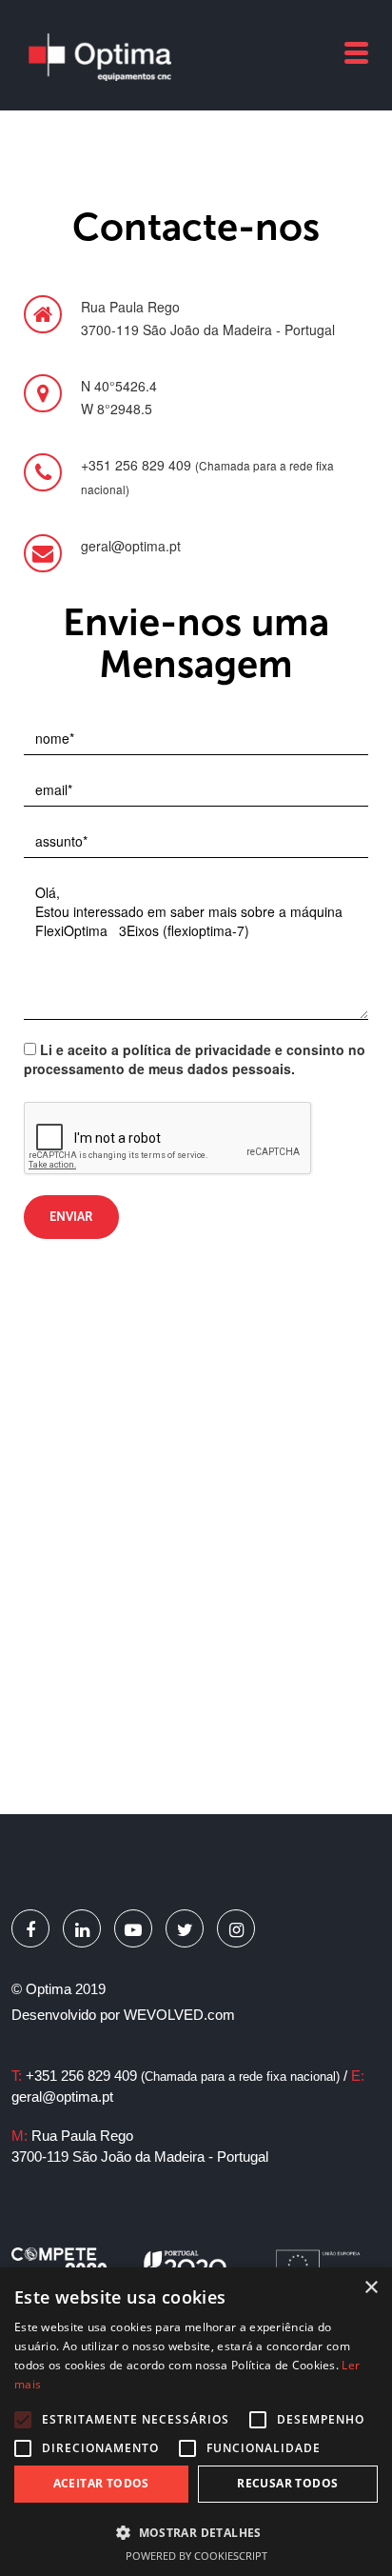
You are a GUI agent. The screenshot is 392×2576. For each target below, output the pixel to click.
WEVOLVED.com (179, 2015)
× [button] (371, 2288)
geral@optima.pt (62, 2097)
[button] (196, 2532)
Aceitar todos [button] (101, 2483)
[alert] (196, 2422)
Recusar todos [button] (287, 2483)
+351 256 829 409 (183, 2076)
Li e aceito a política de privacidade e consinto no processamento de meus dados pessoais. (195, 1059)
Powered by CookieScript (196, 2556)
